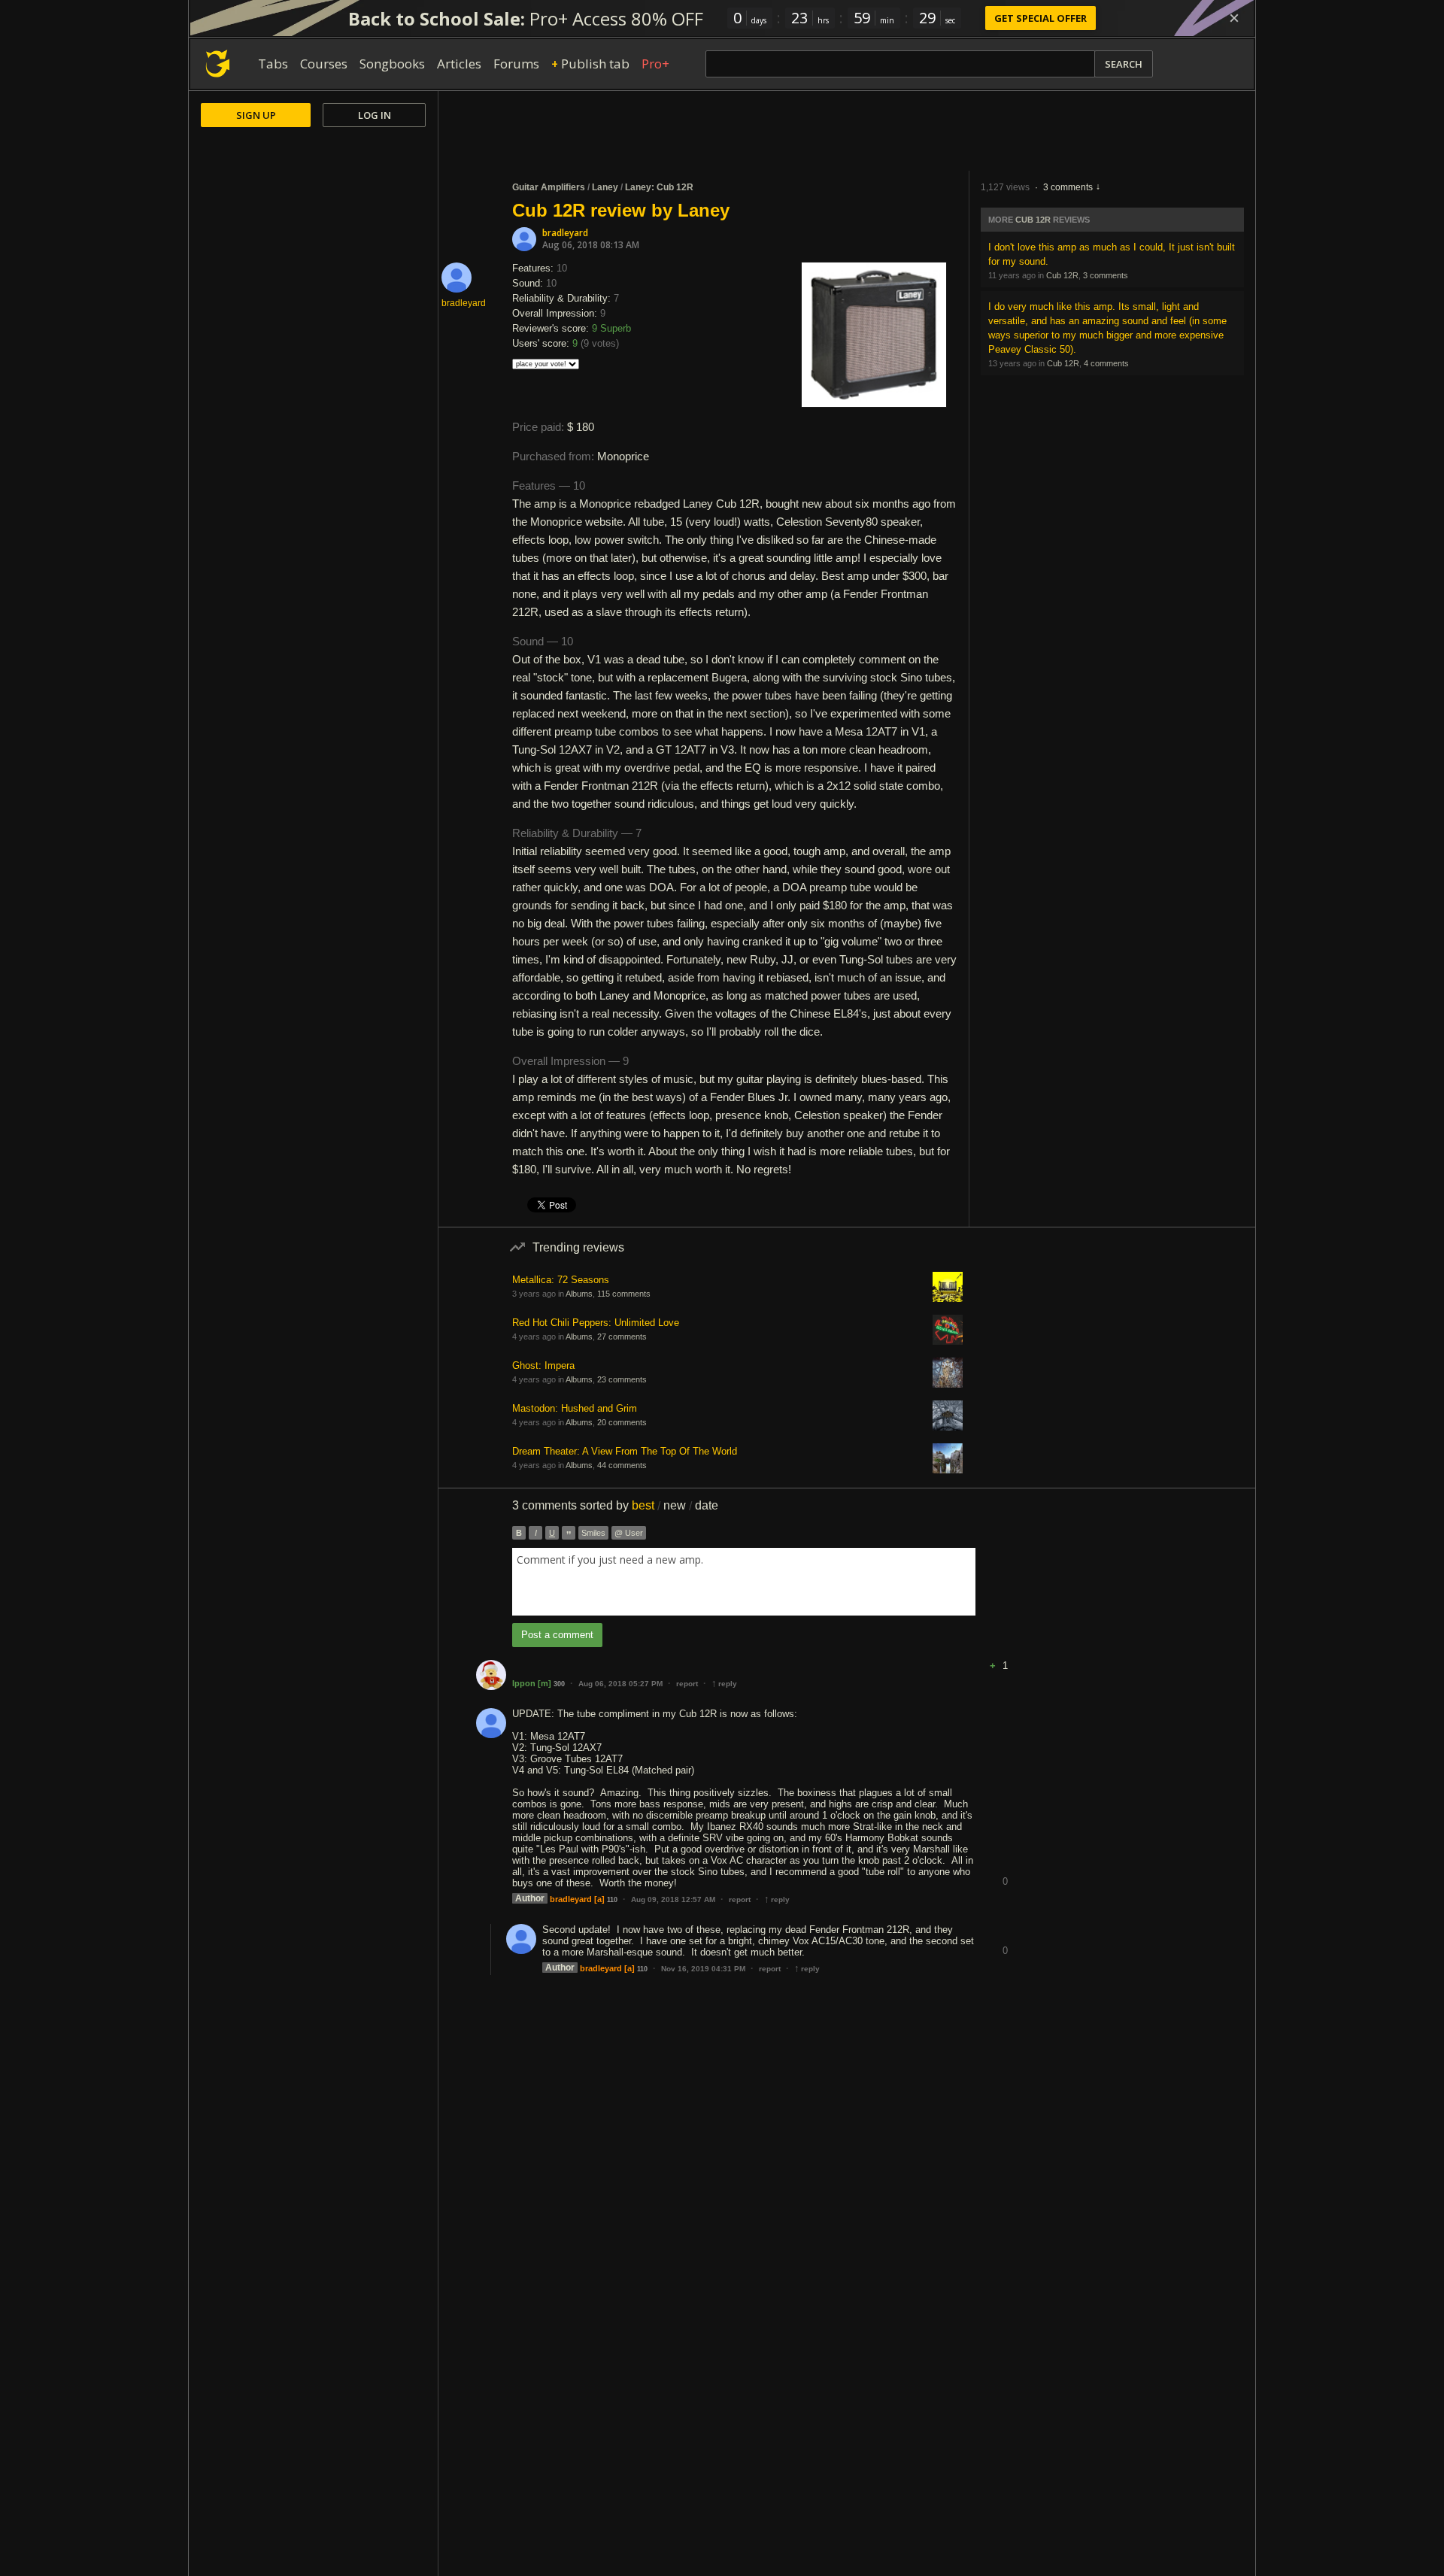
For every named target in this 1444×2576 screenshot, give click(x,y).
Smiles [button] (593, 1533)
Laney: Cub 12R (659, 187)
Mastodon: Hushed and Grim (575, 1408)
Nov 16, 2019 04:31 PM (703, 1969)
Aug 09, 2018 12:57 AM (673, 1899)
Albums (579, 1294)
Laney (605, 187)
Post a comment (557, 1635)
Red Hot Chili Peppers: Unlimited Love (596, 1323)
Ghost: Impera (543, 1365)
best (643, 1505)
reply (724, 1684)
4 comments (1106, 363)
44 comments (622, 1465)
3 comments (1068, 187)
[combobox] (744, 1582)
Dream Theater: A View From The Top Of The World (625, 1451)
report (687, 1684)
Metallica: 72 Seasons (561, 1280)
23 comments (622, 1379)
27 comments (622, 1337)
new (675, 1505)
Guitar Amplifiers (549, 187)
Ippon (524, 1683)
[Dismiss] (1234, 18)
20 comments (622, 1422)
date (707, 1505)
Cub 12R (1033, 220)
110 (612, 1900)
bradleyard (565, 233)
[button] (1005, 1654)
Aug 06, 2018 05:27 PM (620, 1684)
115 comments (624, 1294)
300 (559, 1684)
